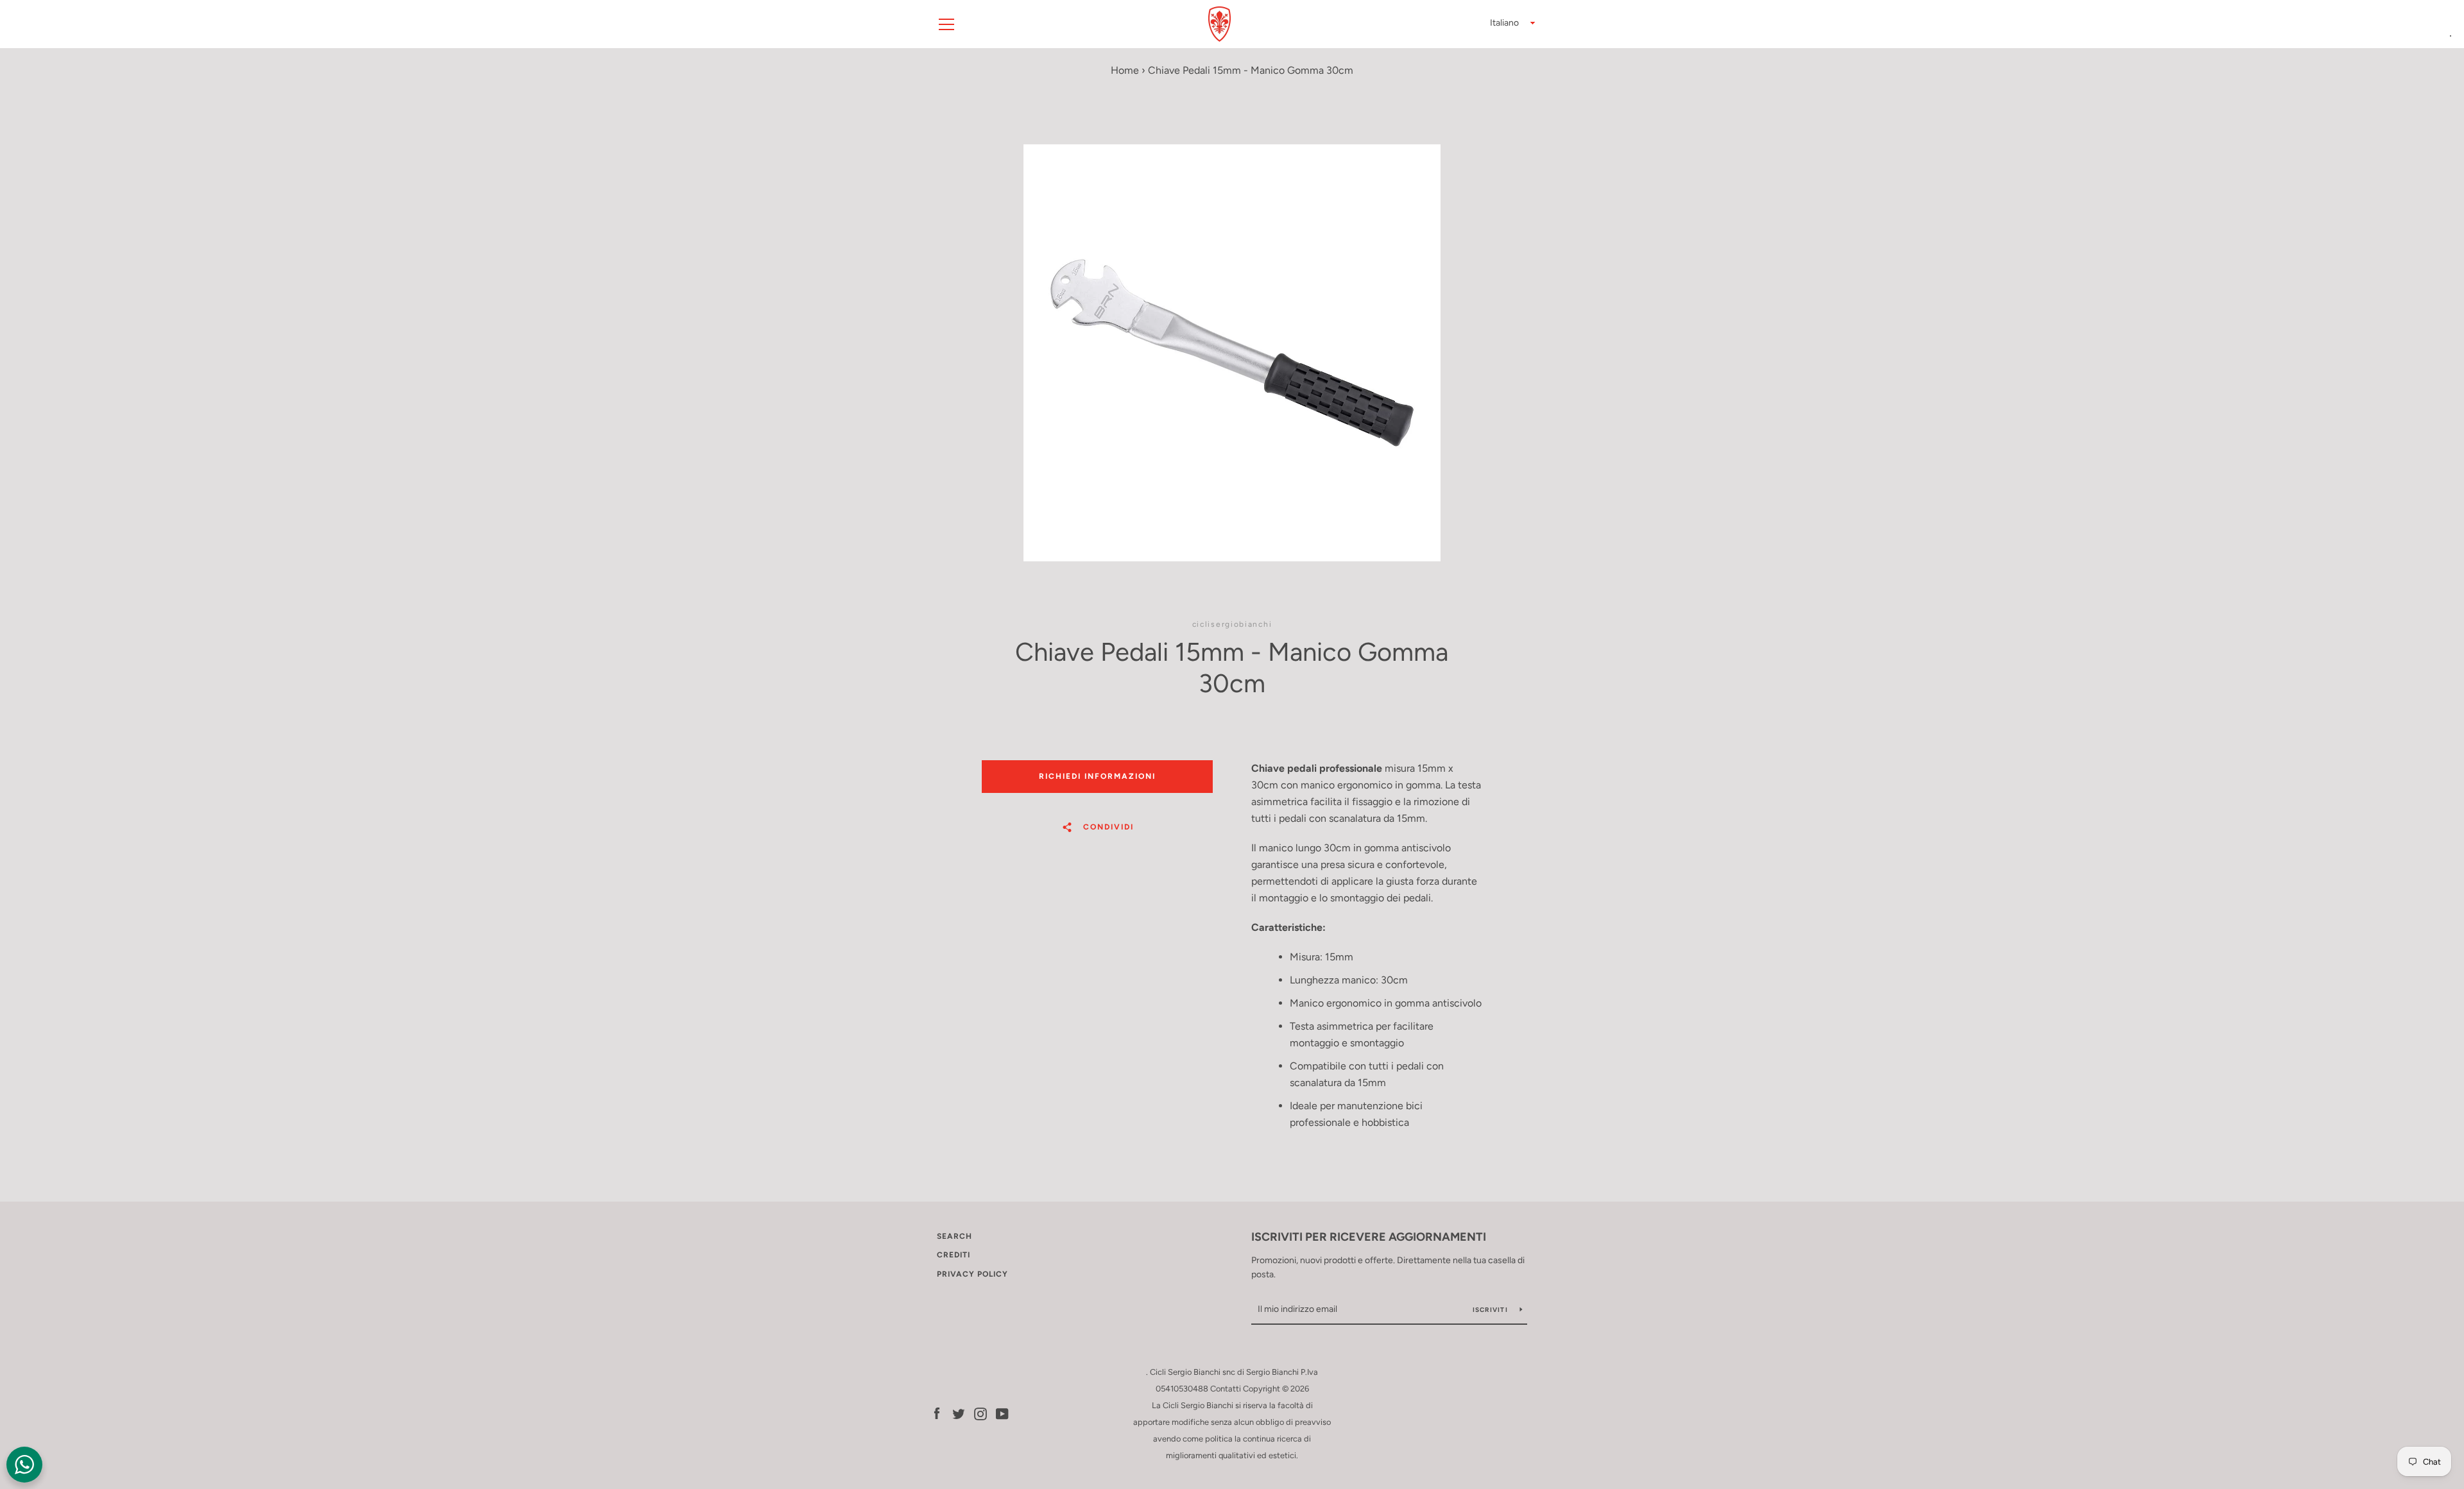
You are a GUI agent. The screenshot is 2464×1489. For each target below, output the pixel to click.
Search (954, 1236)
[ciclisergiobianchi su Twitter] (959, 1413)
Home (1125, 70)
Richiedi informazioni (1097, 776)
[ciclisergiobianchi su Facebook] (937, 1413)
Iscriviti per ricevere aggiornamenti (1369, 1237)
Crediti (954, 1255)
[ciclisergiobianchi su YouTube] (1002, 1413)
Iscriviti (1492, 1310)
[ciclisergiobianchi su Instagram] (980, 1413)
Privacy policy (972, 1274)
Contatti (1226, 1389)
